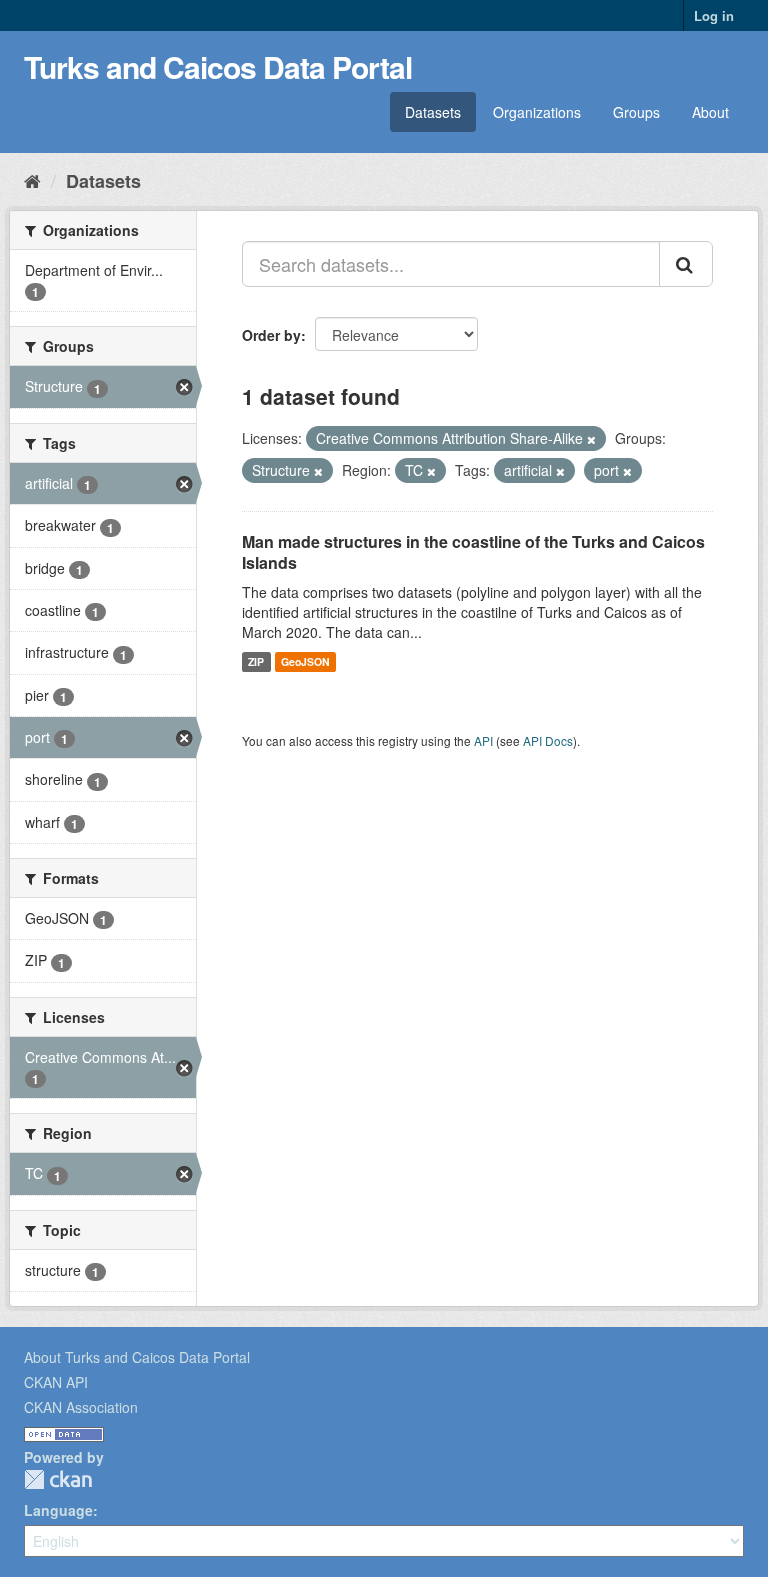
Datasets (433, 112)
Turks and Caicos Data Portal (218, 66)
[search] (686, 264)
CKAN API (56, 1382)
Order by (271, 335)
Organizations (537, 112)
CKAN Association (81, 1407)
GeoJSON (305, 661)
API (483, 740)
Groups (636, 112)
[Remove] (591, 439)
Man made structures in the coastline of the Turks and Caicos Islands (473, 552)
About (710, 112)
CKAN (58, 1479)
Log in (714, 15)
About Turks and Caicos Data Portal (137, 1357)
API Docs (548, 740)
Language (58, 1510)
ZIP (256, 661)
